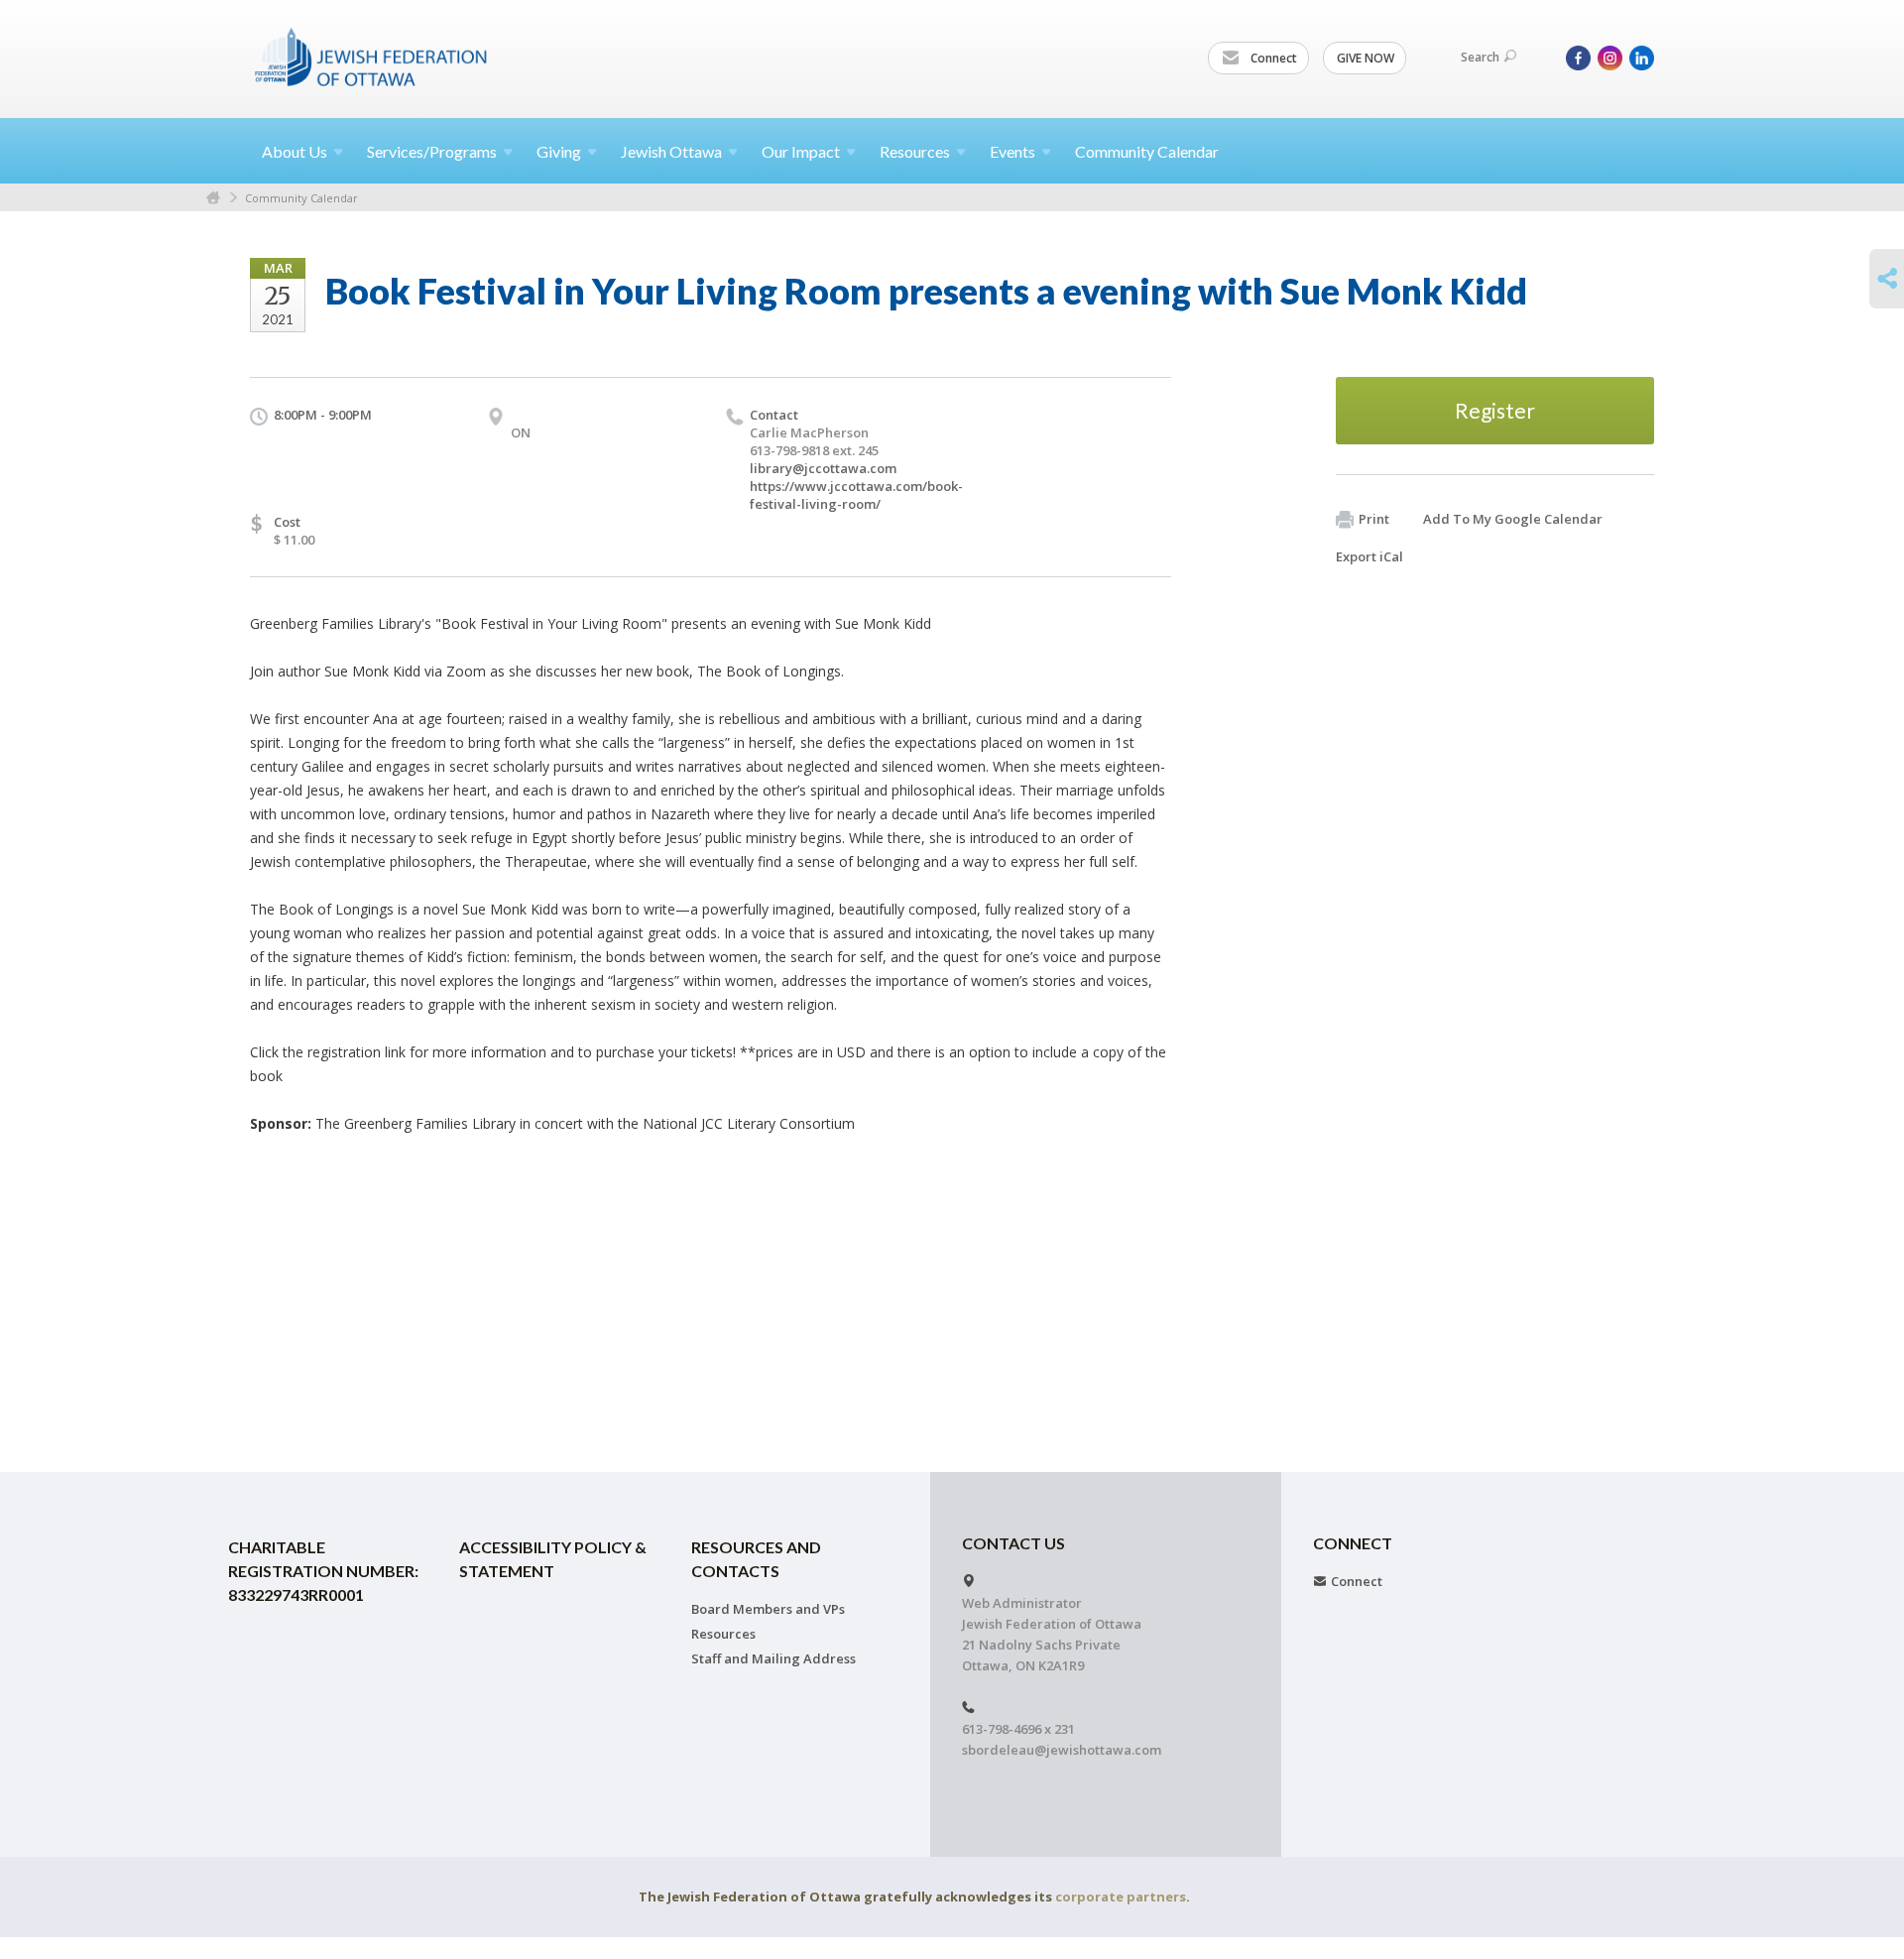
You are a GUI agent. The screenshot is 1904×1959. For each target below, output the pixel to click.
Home (213, 198)
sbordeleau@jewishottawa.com (1062, 1750)
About (295, 151)
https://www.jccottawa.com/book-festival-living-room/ (856, 495)
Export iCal (1369, 556)
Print (1374, 519)
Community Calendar (1147, 151)
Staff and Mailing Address (773, 1658)
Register (1495, 410)
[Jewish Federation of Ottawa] (372, 57)
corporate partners (1121, 1897)
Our (801, 151)
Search (1480, 57)
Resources (723, 1634)
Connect (1272, 58)
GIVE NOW (1366, 58)
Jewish (671, 151)
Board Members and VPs (768, 1609)
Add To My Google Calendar (1513, 519)
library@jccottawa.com (823, 468)
